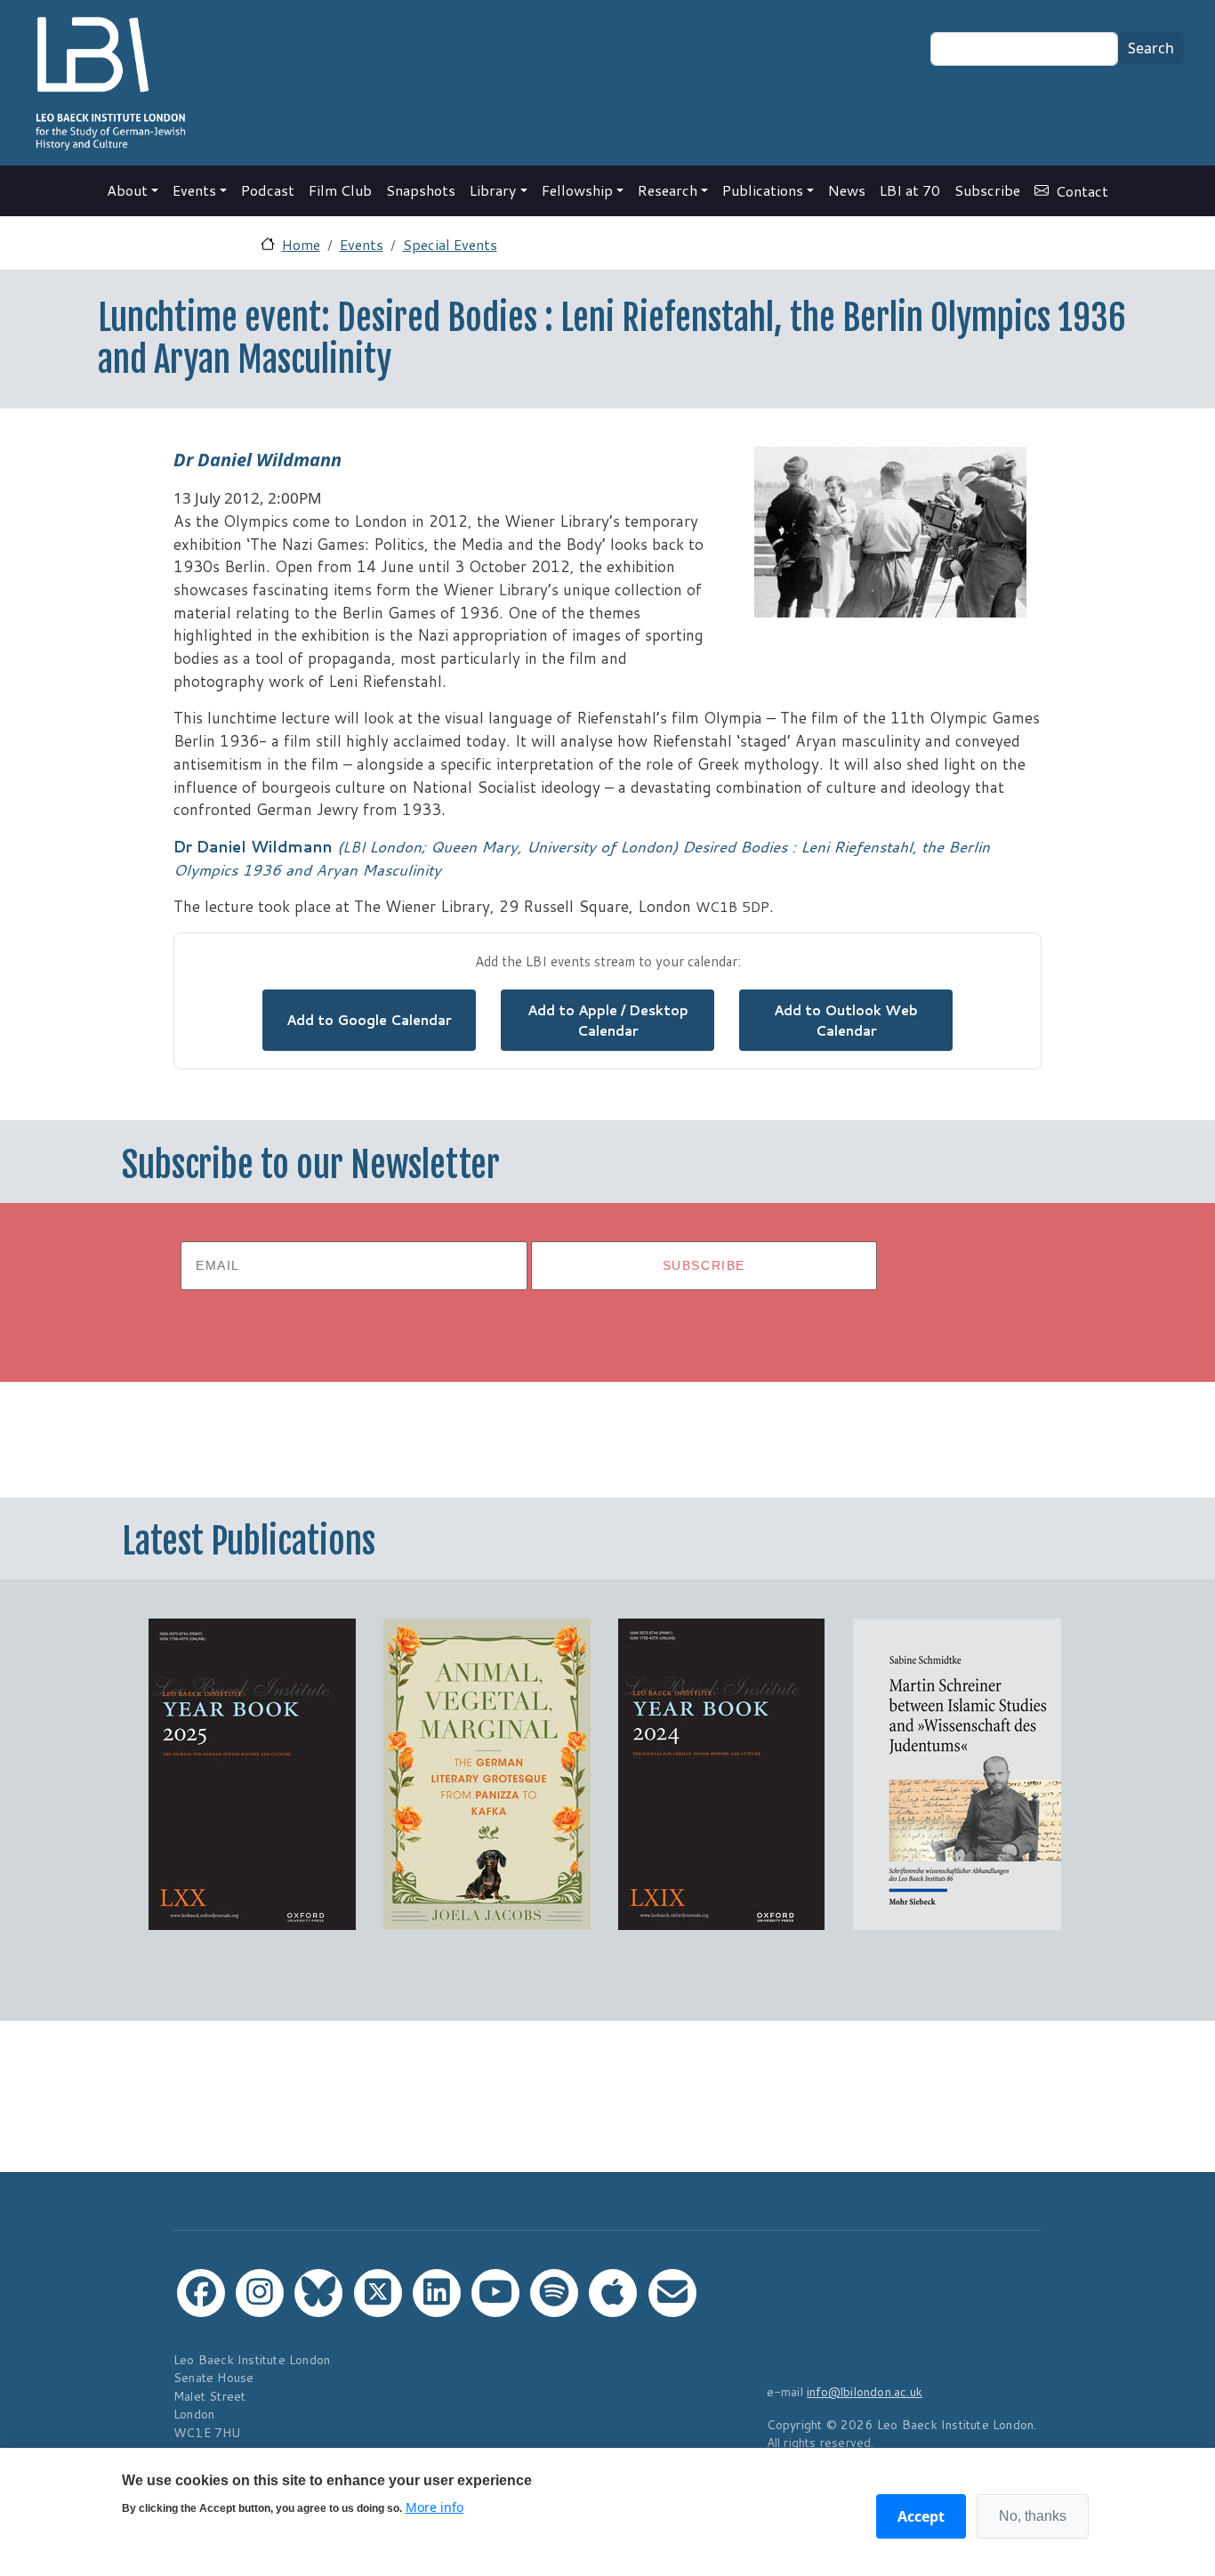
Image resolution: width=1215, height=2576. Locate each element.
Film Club (340, 190)
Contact (1082, 191)
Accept (921, 2516)
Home (301, 244)
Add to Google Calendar (369, 1020)
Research (668, 190)
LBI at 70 (910, 190)
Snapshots (421, 190)
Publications (763, 190)
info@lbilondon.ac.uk (865, 2391)
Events (194, 190)
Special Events (450, 244)
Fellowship (577, 190)
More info (435, 2506)
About (127, 190)
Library (493, 190)
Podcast (268, 190)
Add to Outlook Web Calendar (846, 1020)
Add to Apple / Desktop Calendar (608, 1020)
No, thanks (1033, 2516)
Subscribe (987, 190)
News (847, 190)
